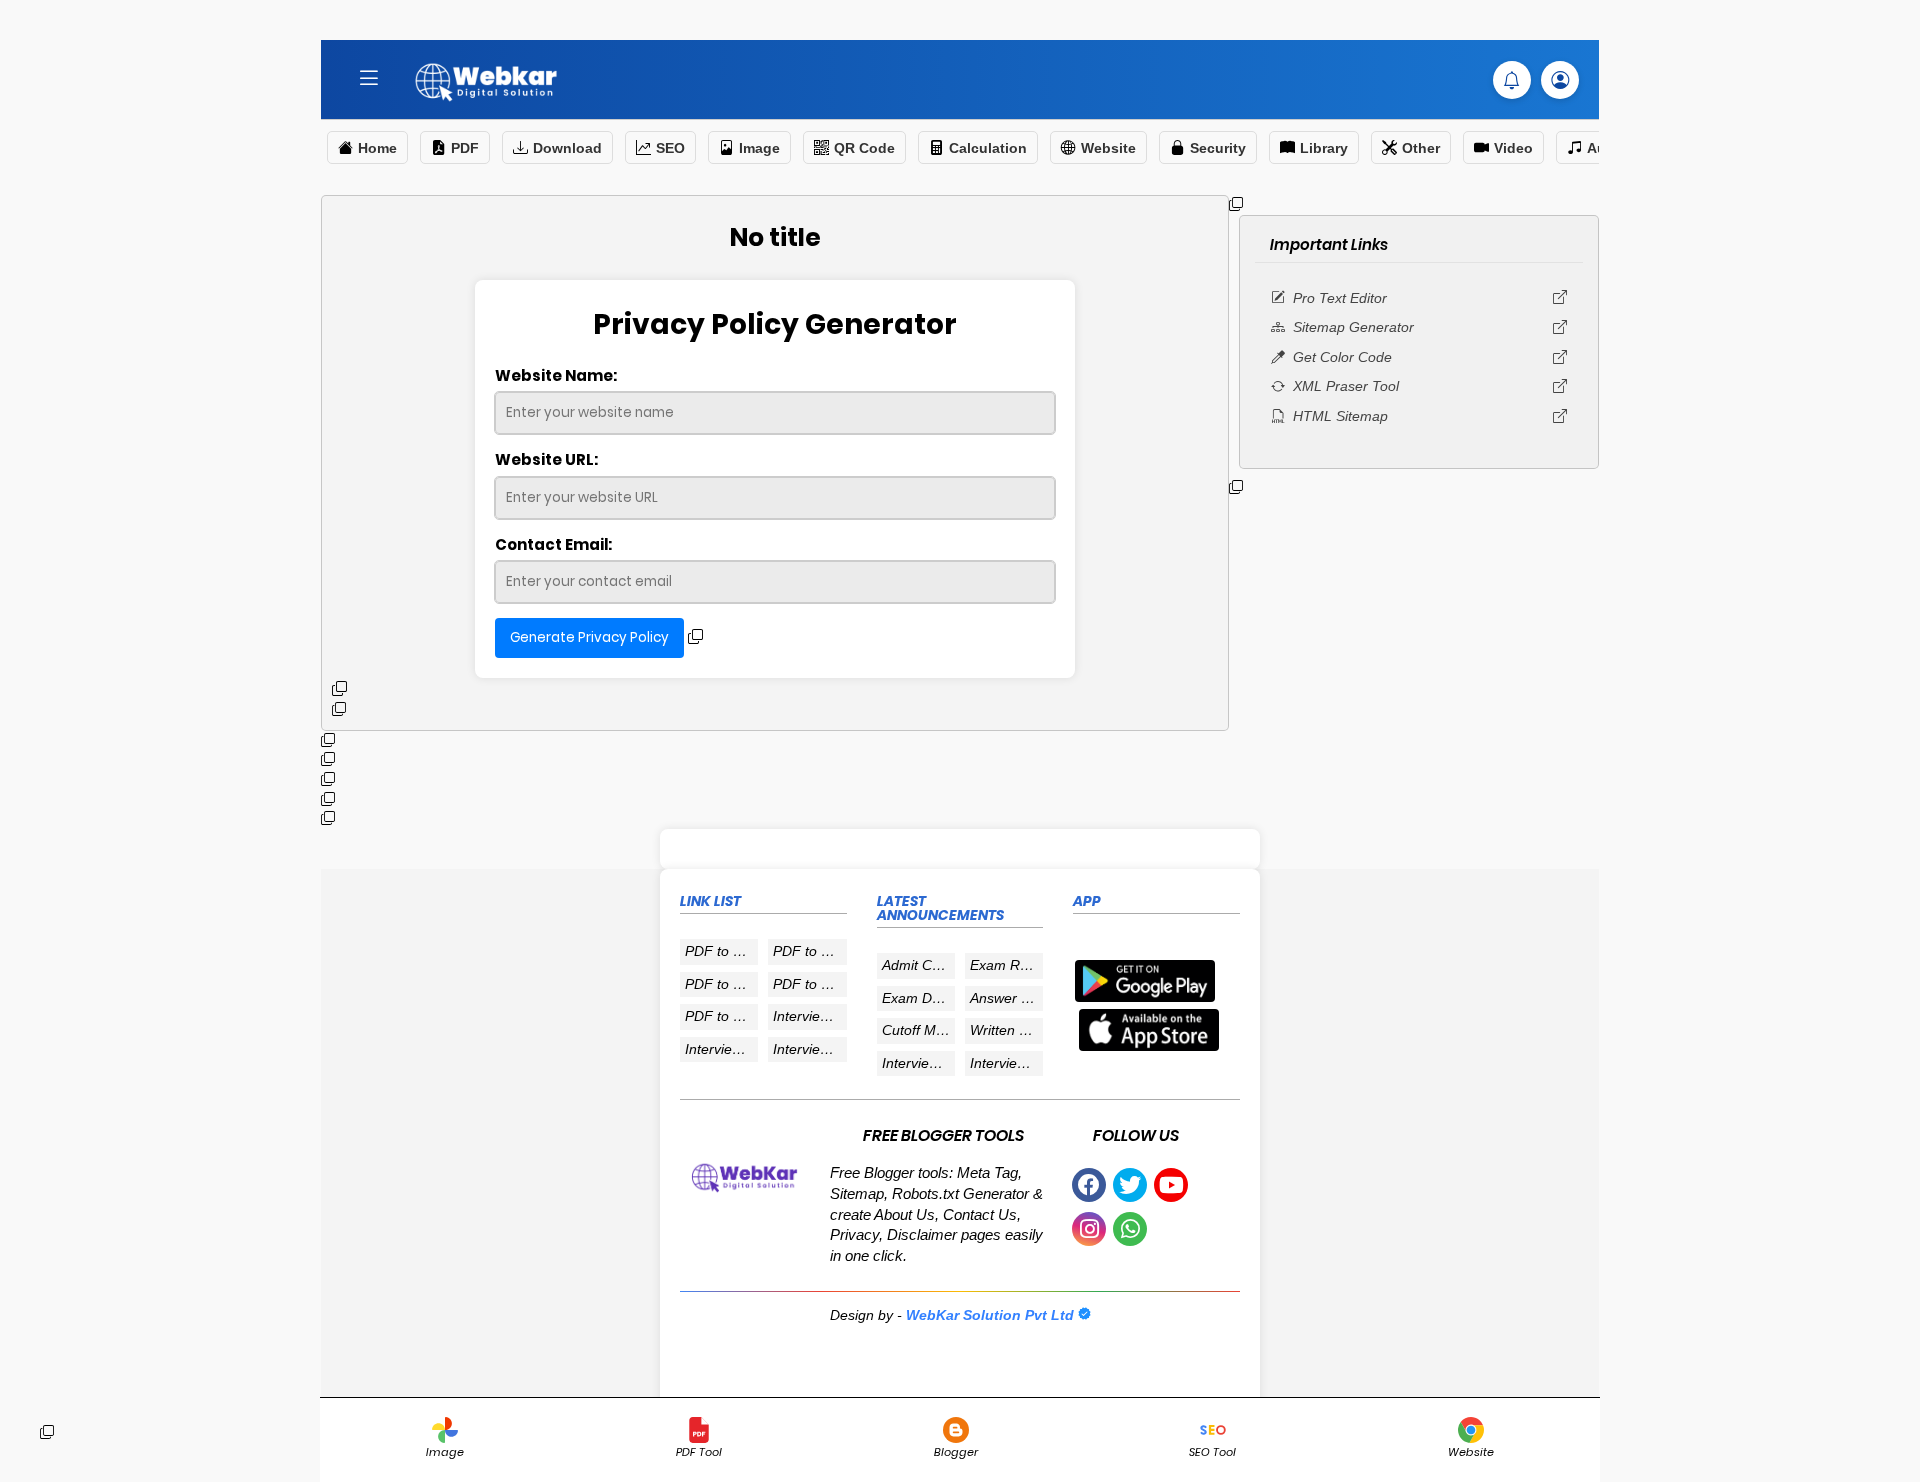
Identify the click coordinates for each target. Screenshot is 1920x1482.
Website (1108, 148)
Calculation (988, 148)
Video (1513, 148)
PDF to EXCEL (809, 984)
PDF (465, 148)
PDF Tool (699, 1452)
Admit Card (917, 965)
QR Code (864, 148)
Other (1421, 148)
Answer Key (1006, 998)
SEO (670, 148)
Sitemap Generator (1353, 327)
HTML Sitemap (1340, 416)
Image (759, 148)
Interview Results (809, 1016)
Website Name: (556, 375)
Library (1324, 148)
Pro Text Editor (1340, 298)
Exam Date (917, 998)
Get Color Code (1342, 357)
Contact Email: (553, 544)
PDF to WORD (809, 951)
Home (377, 148)
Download (567, 148)
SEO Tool (1212, 1452)
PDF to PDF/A (721, 1016)
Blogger (956, 1452)
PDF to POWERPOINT (721, 984)
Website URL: (546, 459)
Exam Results (1006, 965)
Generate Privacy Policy (589, 637)
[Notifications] (1512, 80)
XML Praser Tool (1346, 386)
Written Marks (1006, 1030)
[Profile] (1560, 80)
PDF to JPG (721, 951)
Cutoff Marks (918, 1030)
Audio (1607, 148)
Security (1218, 148)
